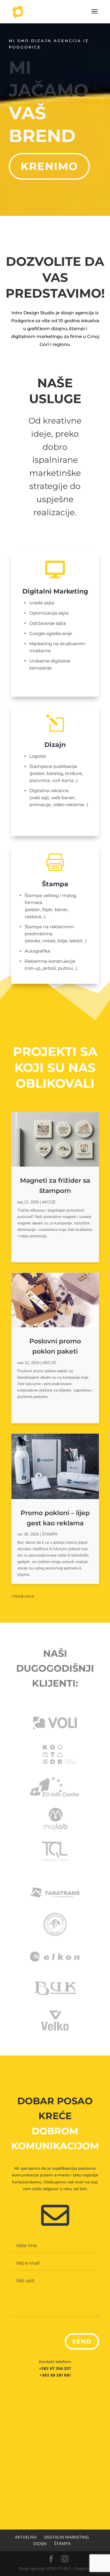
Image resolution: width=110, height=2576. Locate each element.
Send (82, 2341)
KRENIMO (49, 166)
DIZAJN (40, 2543)
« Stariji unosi (23, 1596)
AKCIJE (49, 1202)
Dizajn (55, 745)
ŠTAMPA (50, 1534)
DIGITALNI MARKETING (66, 2537)
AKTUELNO (26, 2537)
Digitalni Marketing (55, 591)
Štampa (55, 884)
